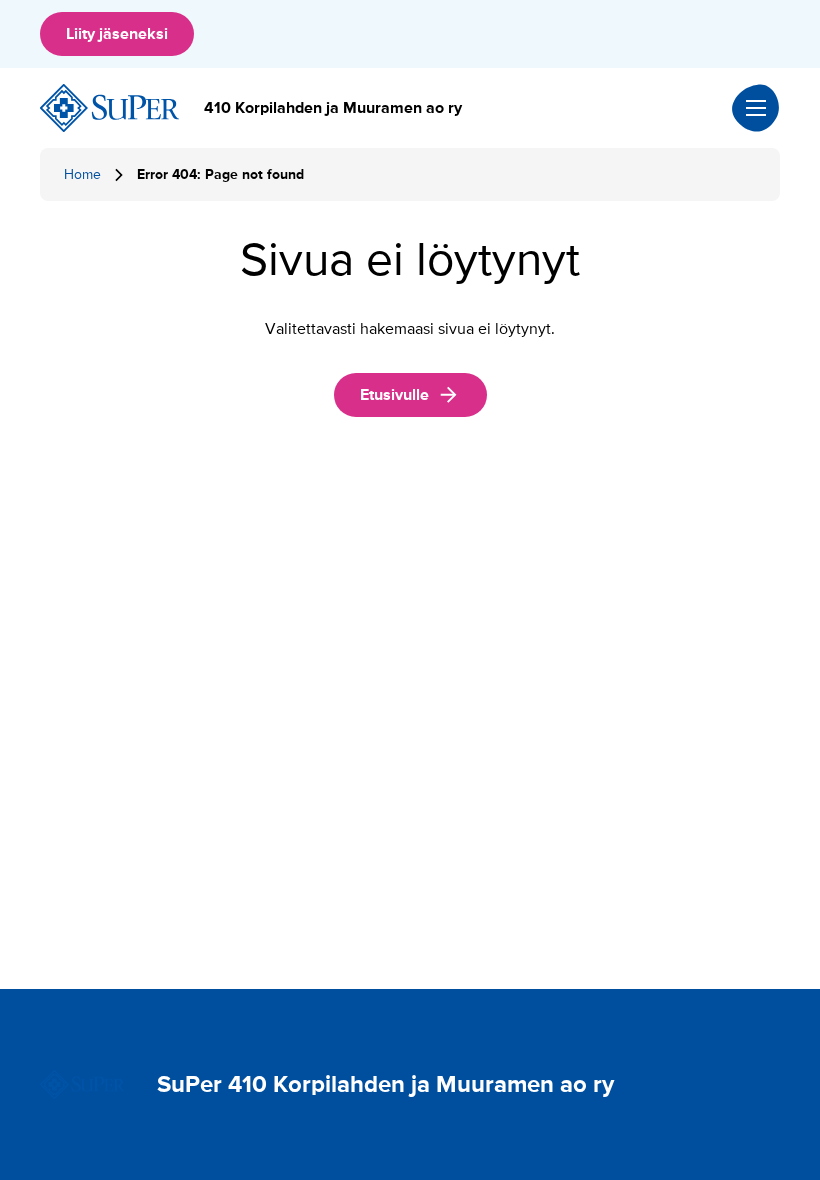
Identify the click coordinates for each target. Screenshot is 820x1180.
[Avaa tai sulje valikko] (756, 108)
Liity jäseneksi (117, 34)
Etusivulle (394, 395)
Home (82, 174)
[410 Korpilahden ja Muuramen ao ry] (110, 108)
